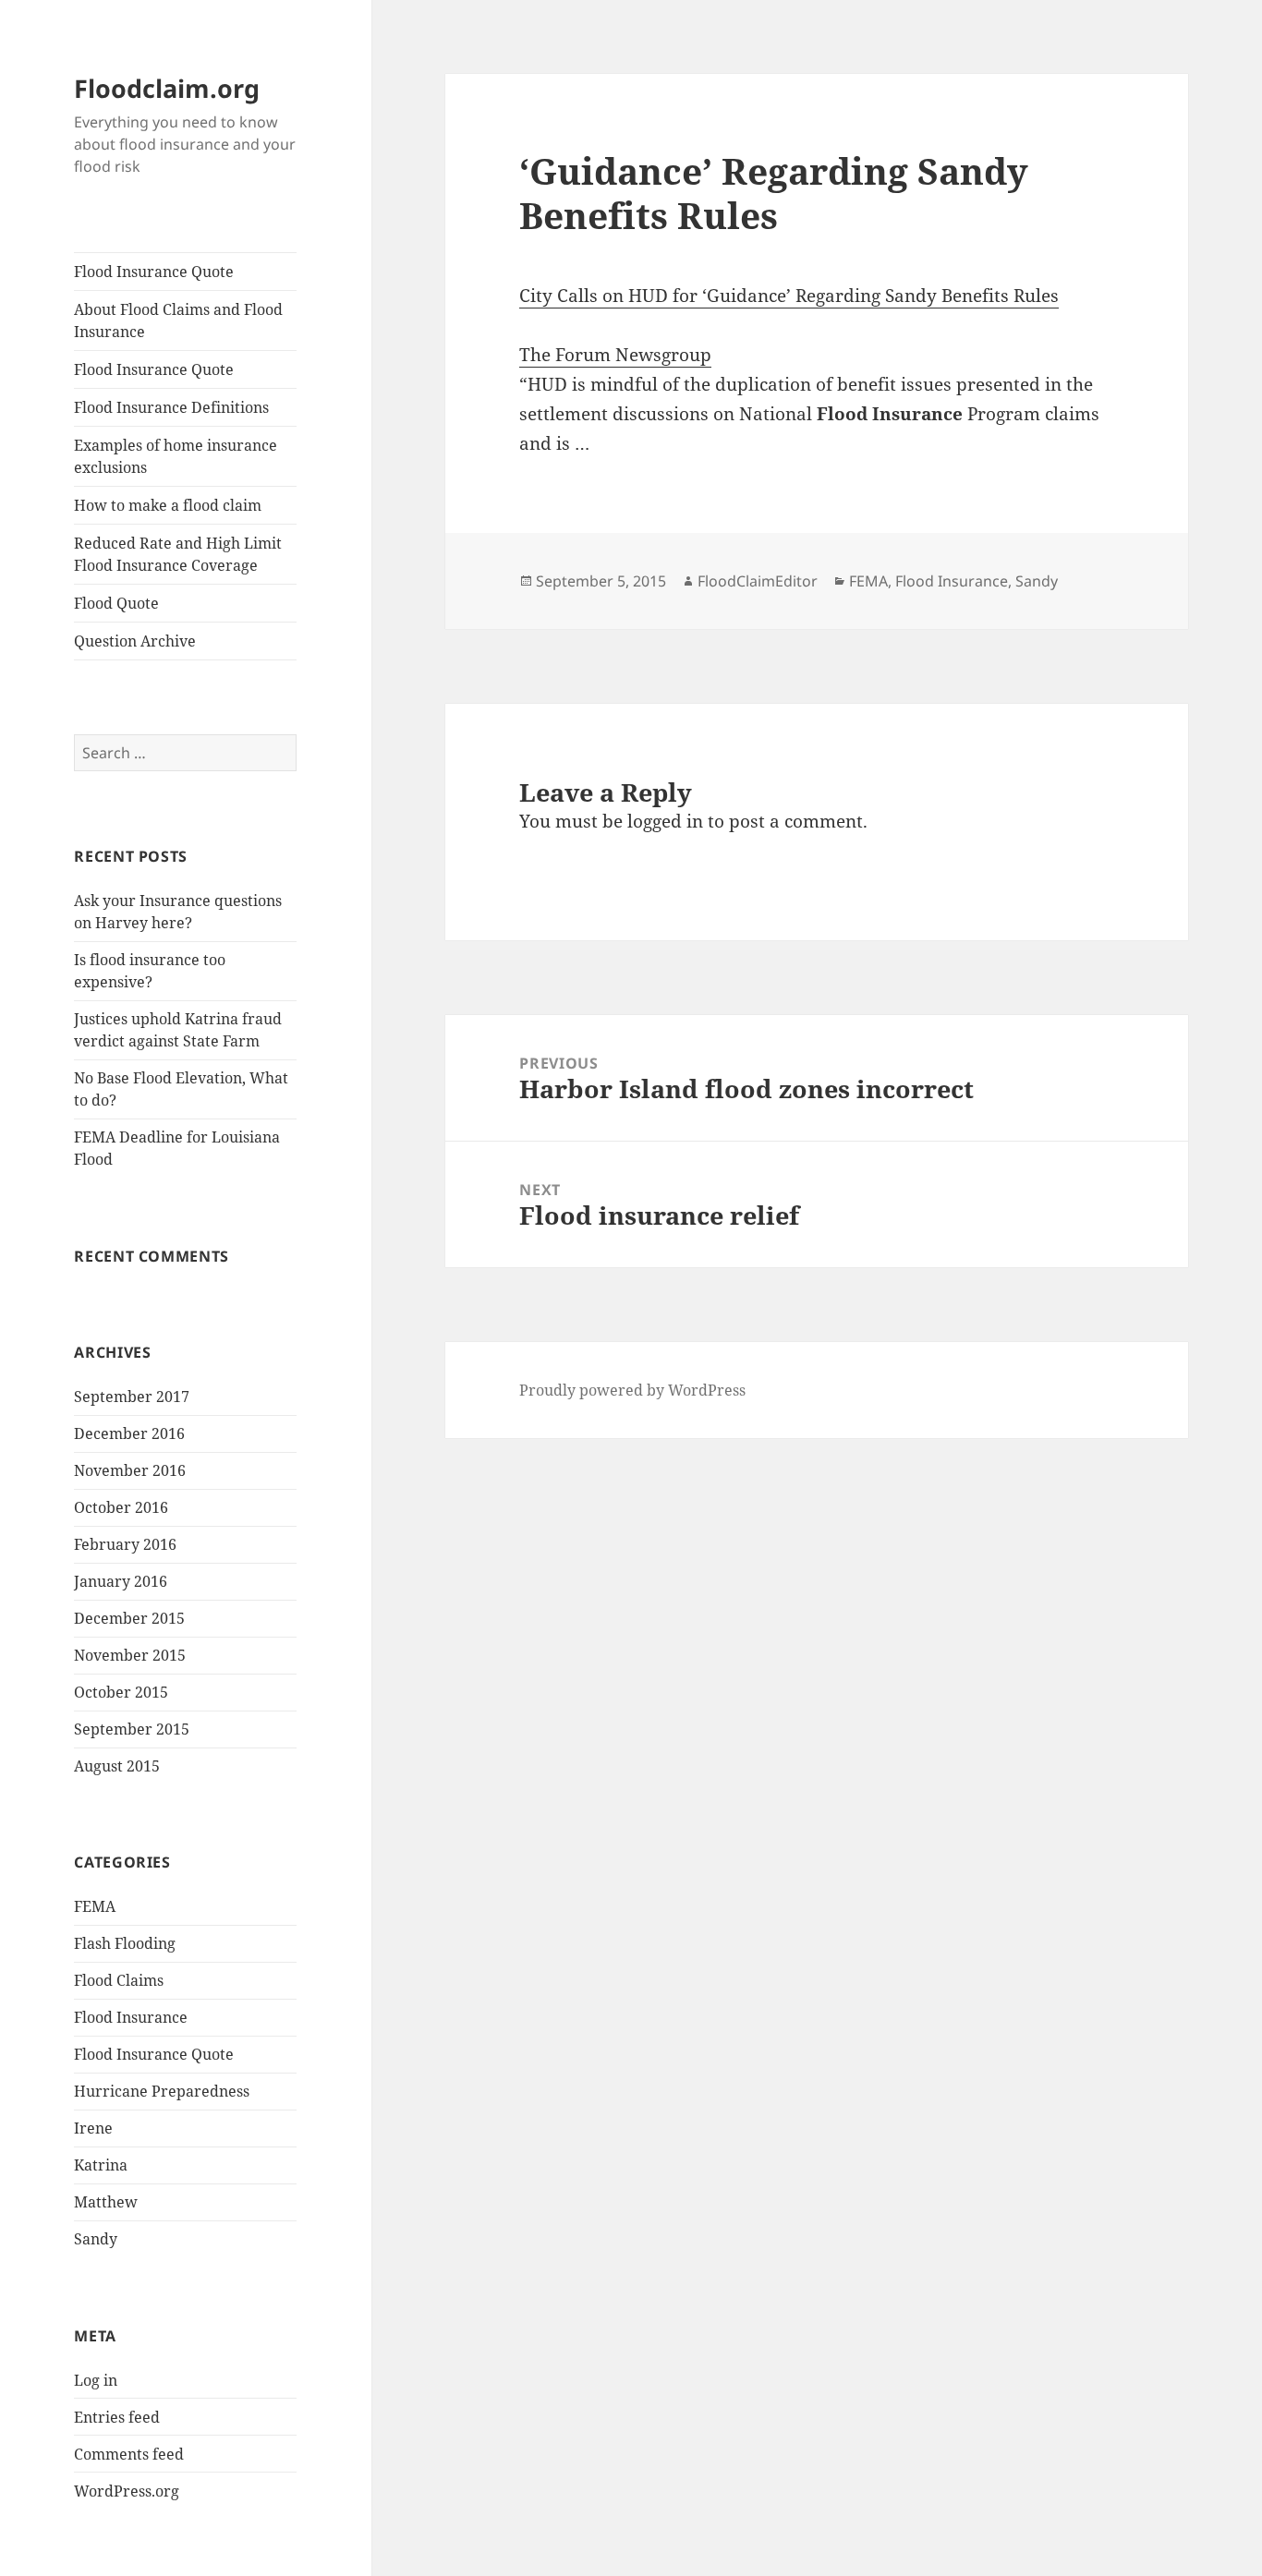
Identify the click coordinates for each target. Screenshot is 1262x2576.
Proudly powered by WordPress (632, 1390)
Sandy (96, 2239)
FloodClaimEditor (758, 581)
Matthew (106, 2202)
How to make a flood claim (168, 505)
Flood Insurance (131, 2017)
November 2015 (130, 1655)
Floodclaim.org (167, 88)
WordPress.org (127, 2491)
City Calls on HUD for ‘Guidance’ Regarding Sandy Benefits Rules (789, 296)
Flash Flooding (125, 1943)
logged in (665, 821)
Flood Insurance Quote (154, 272)
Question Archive (135, 641)
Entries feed (117, 2417)
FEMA (95, 1906)
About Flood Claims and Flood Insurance (178, 320)
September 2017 (132, 1397)
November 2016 (130, 1470)
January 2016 (121, 1581)
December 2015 (129, 1618)
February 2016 (125, 1544)
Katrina (101, 2165)
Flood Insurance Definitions (171, 407)
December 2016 (129, 1433)
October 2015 (121, 1692)
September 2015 (132, 1729)
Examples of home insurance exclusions (176, 456)
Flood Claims (119, 1980)
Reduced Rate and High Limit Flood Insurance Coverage (178, 554)
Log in (96, 2380)
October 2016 (121, 1507)
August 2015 (117, 1766)
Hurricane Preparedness (162, 2091)
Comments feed (129, 2454)
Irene (93, 2128)
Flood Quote (116, 603)
